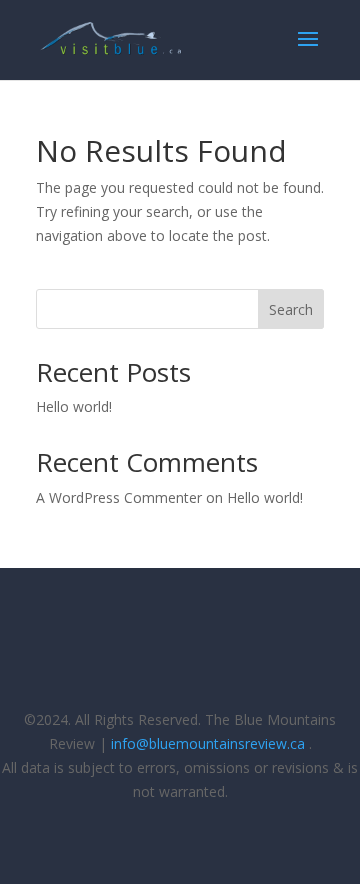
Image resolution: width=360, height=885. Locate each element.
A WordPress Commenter (119, 497)
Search (291, 309)
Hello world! (74, 406)
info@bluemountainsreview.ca (208, 743)
